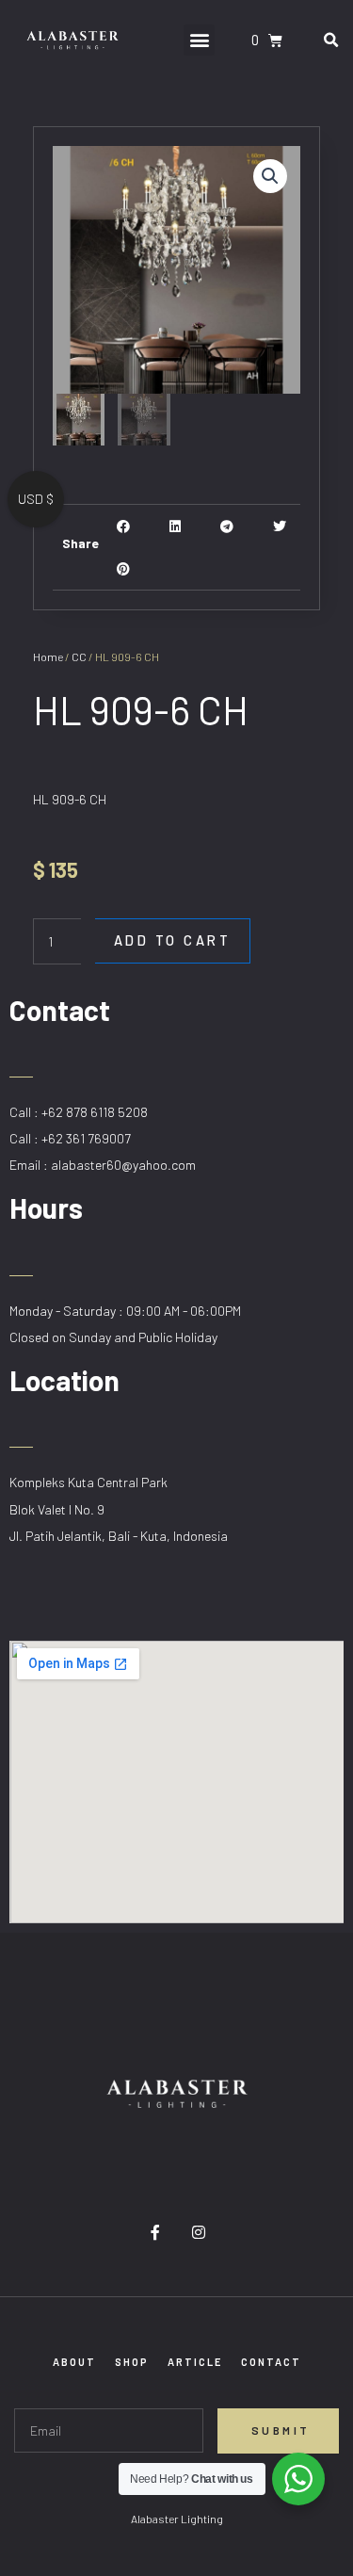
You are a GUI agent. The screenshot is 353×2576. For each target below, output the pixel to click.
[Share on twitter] (279, 526)
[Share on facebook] (124, 526)
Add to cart (173, 940)
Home (48, 656)
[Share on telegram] (227, 526)
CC (79, 656)
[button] (199, 40)
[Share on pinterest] (124, 568)
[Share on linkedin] (176, 526)
